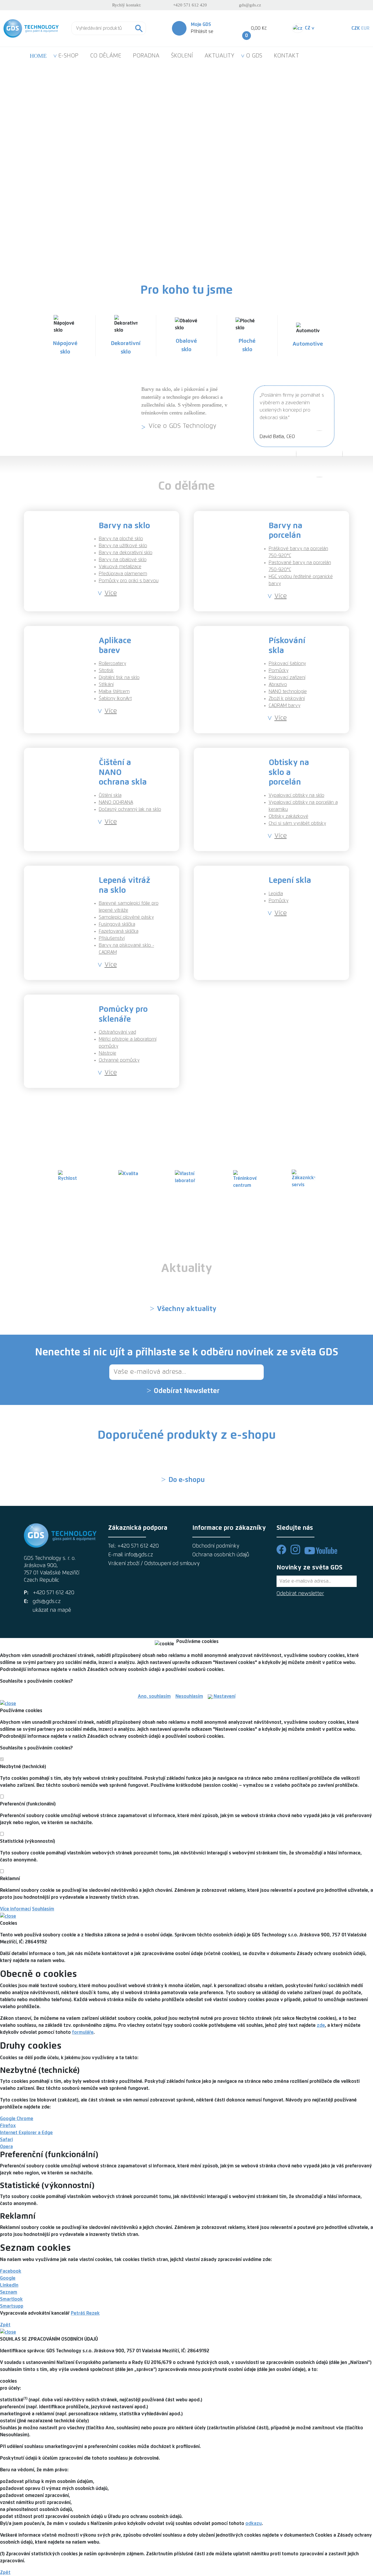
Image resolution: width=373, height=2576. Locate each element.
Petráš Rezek (85, 2313)
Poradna (146, 56)
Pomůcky (279, 671)
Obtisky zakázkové (288, 816)
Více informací (15, 1909)
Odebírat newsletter (300, 1594)
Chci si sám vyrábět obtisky (297, 823)
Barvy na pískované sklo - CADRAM (126, 949)
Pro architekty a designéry (246, 215)
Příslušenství (112, 938)
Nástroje (108, 1053)
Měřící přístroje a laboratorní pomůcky (128, 1043)
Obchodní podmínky (216, 1546)
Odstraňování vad (117, 1032)
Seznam (9, 2292)
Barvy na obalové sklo (123, 560)
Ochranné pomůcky (119, 1060)
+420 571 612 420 (190, 5)
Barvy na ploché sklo (121, 539)
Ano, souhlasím (154, 1696)
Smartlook (11, 2299)
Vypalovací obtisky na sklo (297, 795)
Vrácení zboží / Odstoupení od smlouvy (144, 1564)
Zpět (5, 2325)
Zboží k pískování (287, 699)
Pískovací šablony (287, 664)
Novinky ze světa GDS (309, 1568)
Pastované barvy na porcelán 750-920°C (300, 566)
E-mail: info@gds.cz (131, 1555)
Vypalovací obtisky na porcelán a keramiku (303, 806)
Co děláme (106, 56)
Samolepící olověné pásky (126, 917)
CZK (356, 28)
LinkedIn (9, 2285)
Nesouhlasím (189, 1696)
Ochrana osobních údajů (221, 1555)
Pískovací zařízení (287, 678)
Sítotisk (106, 671)
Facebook (11, 2271)
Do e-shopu (187, 1480)
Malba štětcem (114, 692)
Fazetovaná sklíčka (119, 931)
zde (321, 2025)
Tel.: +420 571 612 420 (133, 1546)
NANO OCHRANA (116, 802)
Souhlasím (43, 1909)
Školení (182, 56)
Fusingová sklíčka (117, 924)
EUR (365, 28)
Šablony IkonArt (115, 699)
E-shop (161, 215)
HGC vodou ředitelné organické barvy (301, 580)
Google (8, 2278)
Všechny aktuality (187, 1309)
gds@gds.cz (250, 5)
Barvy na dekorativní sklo (126, 553)
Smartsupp (12, 2306)
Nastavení (224, 1696)
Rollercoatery (112, 664)
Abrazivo (278, 685)
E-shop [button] (68, 56)
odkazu (254, 2523)
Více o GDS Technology (182, 426)
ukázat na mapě (52, 1610)
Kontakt (286, 56)
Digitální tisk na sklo (119, 678)
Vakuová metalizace (120, 567)
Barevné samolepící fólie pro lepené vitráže (129, 907)
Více (111, 593)
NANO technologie (288, 692)
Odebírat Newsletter (187, 1391)
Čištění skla (110, 795)
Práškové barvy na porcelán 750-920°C (298, 552)
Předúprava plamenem (123, 574)
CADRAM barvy (285, 706)
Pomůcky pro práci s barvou (129, 581)
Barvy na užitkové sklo (123, 546)
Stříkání (106, 685)
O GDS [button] (254, 56)
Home (38, 56)
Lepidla (276, 894)
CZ (309, 28)
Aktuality (219, 56)
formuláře (83, 2032)
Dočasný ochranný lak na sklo (130, 809)
